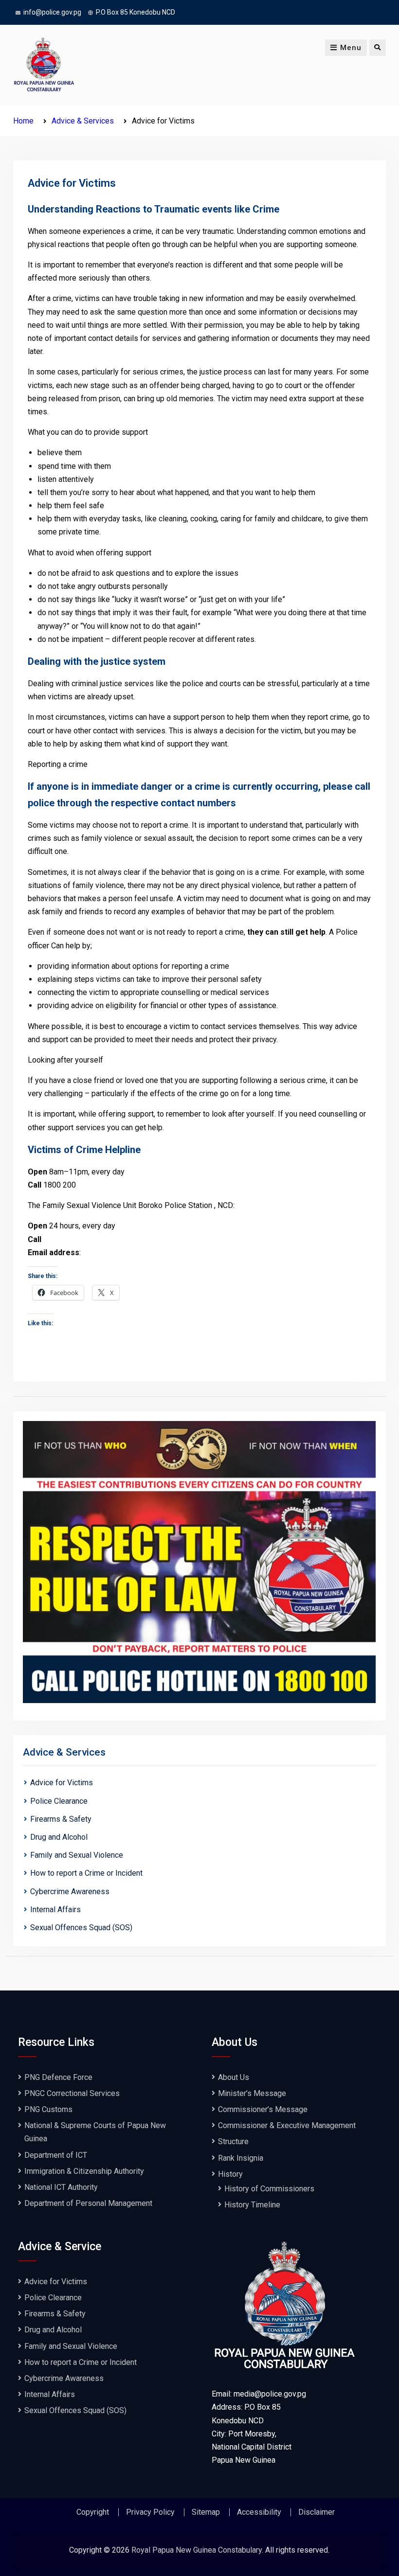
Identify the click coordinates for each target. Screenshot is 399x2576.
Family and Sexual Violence (77, 1855)
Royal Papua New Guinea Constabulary (197, 2550)
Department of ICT (56, 2155)
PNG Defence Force (58, 2077)
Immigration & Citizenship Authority (84, 2171)
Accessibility (259, 2512)
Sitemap (206, 2512)
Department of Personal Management (88, 2203)
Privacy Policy (150, 2512)
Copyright (93, 2512)
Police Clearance (59, 1801)
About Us (234, 2077)
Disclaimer (317, 2512)
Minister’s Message (252, 2093)
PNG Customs (48, 2109)
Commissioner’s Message (263, 2109)
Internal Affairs (55, 1910)
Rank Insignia (241, 2158)
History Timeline (252, 2205)
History (230, 2174)
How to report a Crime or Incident (86, 1873)
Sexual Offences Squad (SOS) (84, 1928)
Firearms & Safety (61, 1819)
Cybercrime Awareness (70, 1892)
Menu (351, 48)
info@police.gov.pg (52, 12)
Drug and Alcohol (59, 1837)
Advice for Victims (62, 1783)
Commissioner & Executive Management (287, 2125)
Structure (233, 2141)
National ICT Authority (61, 2187)
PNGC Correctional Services (72, 2093)
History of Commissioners (269, 2189)
